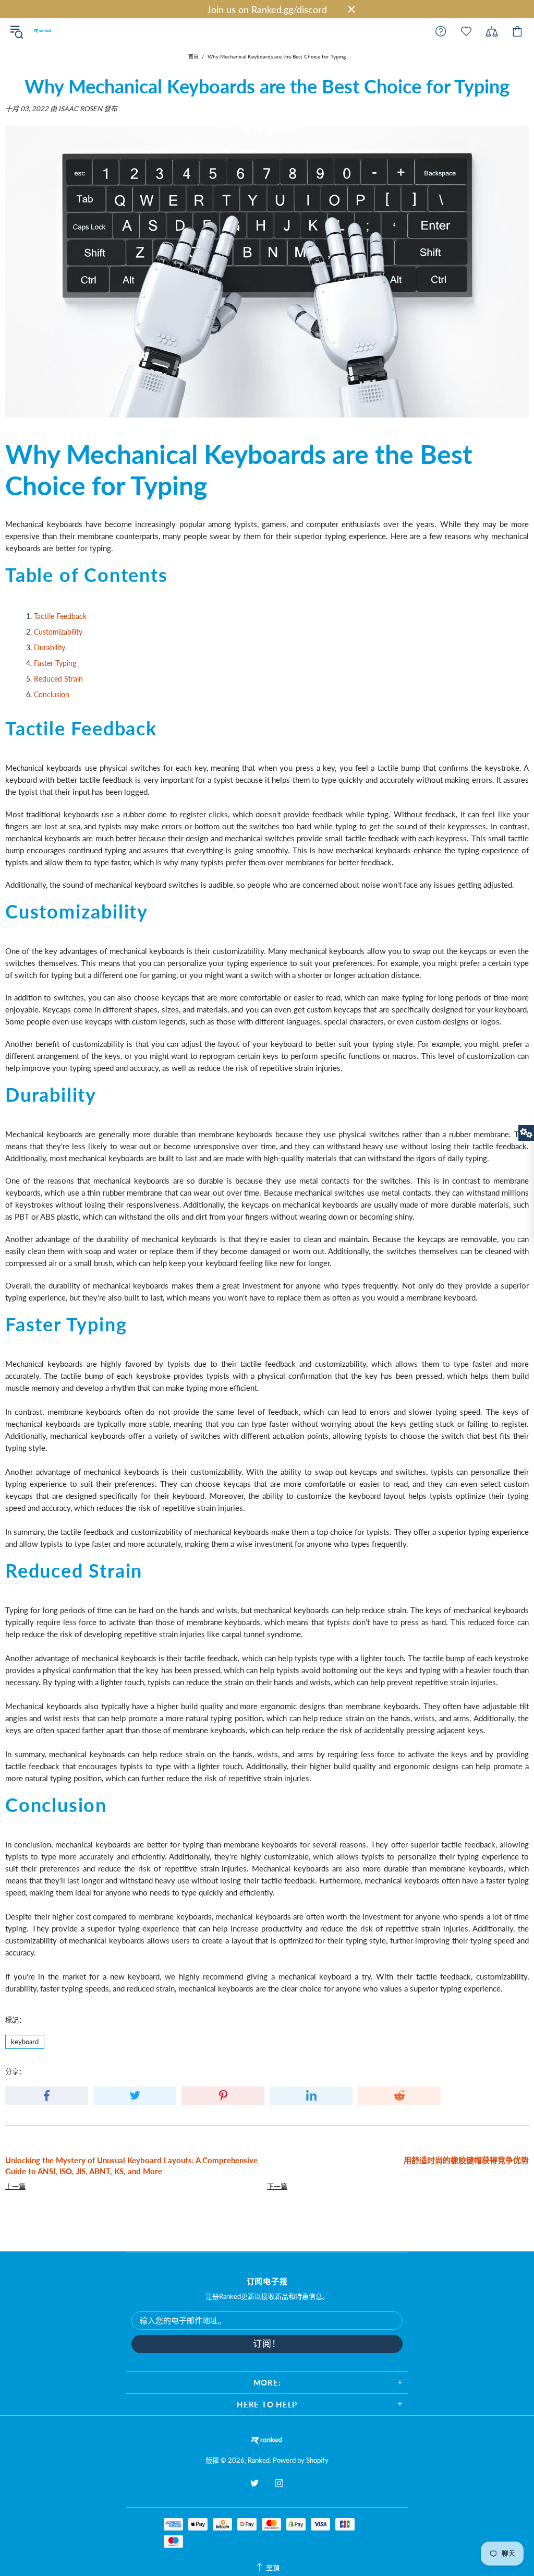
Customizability (58, 632)
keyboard (25, 2042)
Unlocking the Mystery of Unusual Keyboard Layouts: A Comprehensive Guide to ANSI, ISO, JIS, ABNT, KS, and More (131, 2166)
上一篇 (15, 2186)
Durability (50, 647)
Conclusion (52, 694)
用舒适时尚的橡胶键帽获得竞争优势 (466, 2160)
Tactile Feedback (60, 616)
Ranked (42, 31)
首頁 (193, 56)
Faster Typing (55, 663)
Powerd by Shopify (301, 2460)
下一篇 (277, 2186)
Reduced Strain (58, 679)
